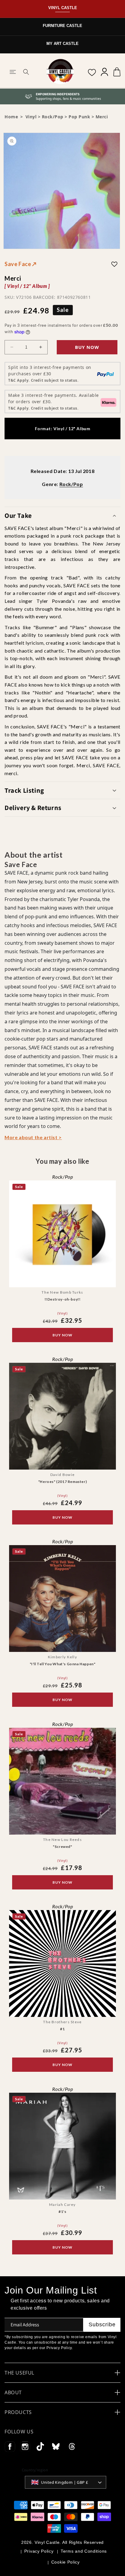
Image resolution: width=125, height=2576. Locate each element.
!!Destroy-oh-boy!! (63, 1299)
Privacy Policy (39, 2551)
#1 (62, 2029)
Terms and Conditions (84, 2551)
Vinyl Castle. (48, 2542)
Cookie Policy (66, 2562)
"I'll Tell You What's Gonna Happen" (63, 1664)
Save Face (21, 264)
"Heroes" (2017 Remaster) (62, 1482)
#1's (62, 2211)
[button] (13, 72)
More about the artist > (33, 1137)
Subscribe (102, 2324)
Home (11, 117)
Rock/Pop (53, 117)
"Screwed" (62, 1847)
